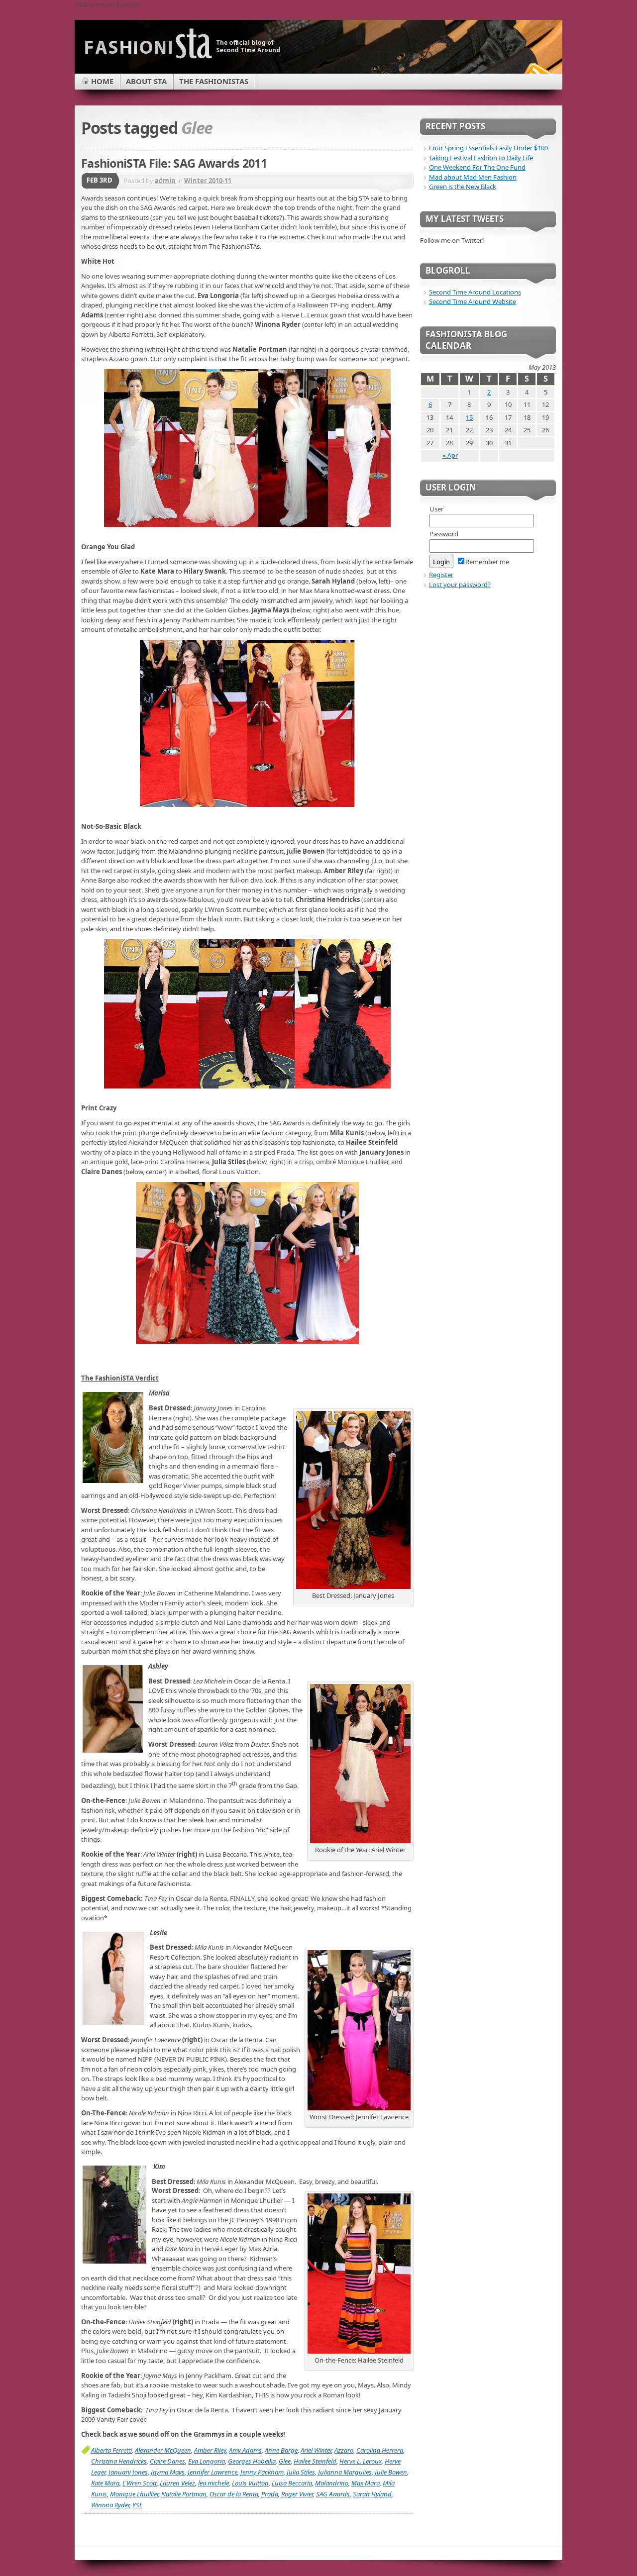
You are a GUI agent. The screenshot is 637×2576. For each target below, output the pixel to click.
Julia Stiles (301, 2472)
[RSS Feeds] (536, 72)
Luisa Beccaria (292, 2483)
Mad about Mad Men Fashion (473, 177)
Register (441, 575)
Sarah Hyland (372, 2494)
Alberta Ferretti (111, 2450)
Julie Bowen (391, 2472)
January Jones (128, 2472)
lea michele (213, 2483)
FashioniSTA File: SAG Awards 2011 (174, 163)
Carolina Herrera (380, 2450)
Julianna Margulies (345, 2472)
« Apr (450, 455)
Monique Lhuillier (134, 2494)
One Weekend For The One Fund (477, 167)
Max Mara (366, 2483)
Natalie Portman (184, 2494)
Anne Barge (281, 2450)
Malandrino (332, 2483)
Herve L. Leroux (361, 2461)
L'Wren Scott (140, 2483)
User (436, 509)
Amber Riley (210, 2450)
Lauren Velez (177, 2483)
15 (469, 417)
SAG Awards (333, 2494)
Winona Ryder (110, 2505)
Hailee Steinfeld (315, 2461)
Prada (270, 2494)
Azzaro (344, 2450)
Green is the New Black (463, 187)
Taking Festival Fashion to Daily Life (481, 158)
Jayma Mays (168, 2472)
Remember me (487, 562)
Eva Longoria (207, 2461)
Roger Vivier (297, 2494)
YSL (137, 2505)
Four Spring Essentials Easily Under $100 (488, 148)
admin (165, 181)
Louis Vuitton (250, 2483)
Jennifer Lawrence (212, 2472)
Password (444, 534)
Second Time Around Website (473, 301)
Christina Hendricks (119, 2461)
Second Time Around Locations (475, 292)
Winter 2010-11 (208, 181)
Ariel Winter (316, 2450)
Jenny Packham (262, 2472)
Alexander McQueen (163, 2450)
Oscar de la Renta (234, 2494)
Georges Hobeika (252, 2461)
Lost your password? (460, 585)
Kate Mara (105, 2483)
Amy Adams (245, 2450)
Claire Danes (167, 2461)
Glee (285, 2461)
